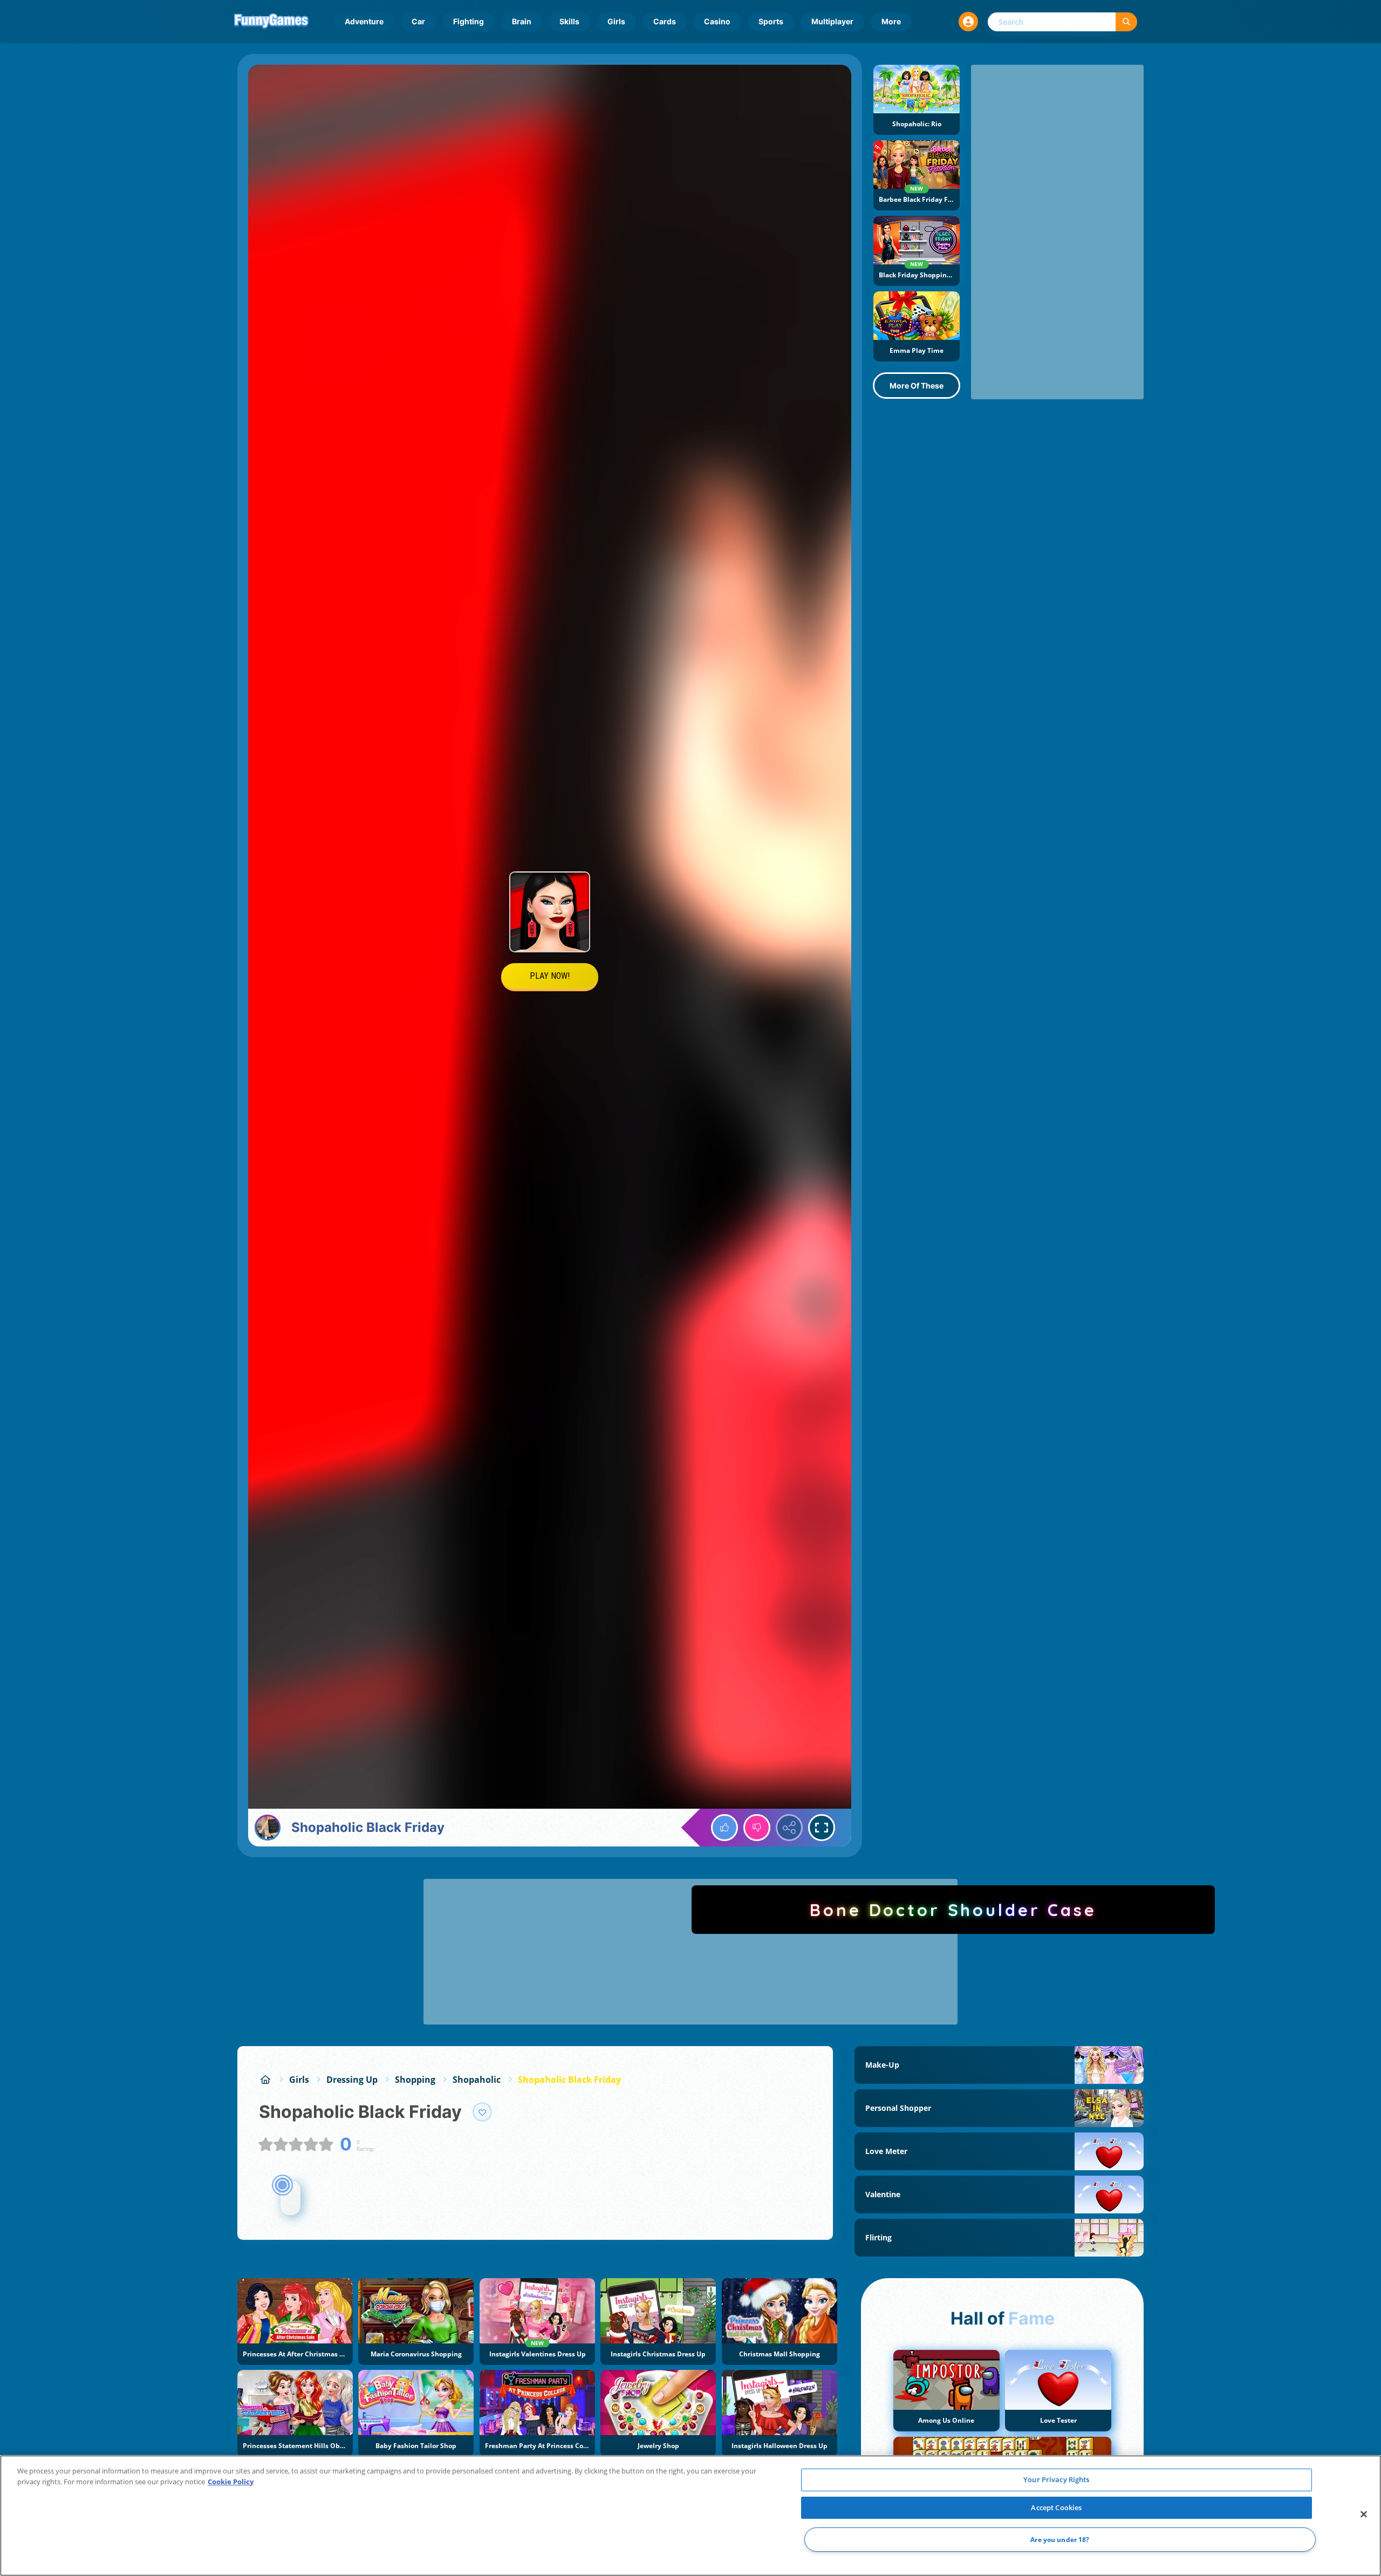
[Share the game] (789, 1828)
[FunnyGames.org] (265, 2080)
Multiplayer (832, 21)
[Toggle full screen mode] (822, 1828)
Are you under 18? (1060, 2540)
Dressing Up (352, 2080)
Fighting (469, 21)
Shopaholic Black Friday (569, 2080)
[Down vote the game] (757, 1828)
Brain (522, 21)
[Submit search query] (1126, 22)
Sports (771, 21)
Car (418, 21)
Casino (717, 21)
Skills (569, 21)
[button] (968, 22)
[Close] (1364, 2514)
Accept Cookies (1056, 2507)
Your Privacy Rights (1056, 2479)
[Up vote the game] (724, 1828)
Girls (616, 21)
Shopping (415, 2080)
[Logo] (271, 22)
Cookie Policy (231, 2482)
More (891, 21)
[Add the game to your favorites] (482, 2112)
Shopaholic (477, 2080)
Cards (665, 21)
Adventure (364, 21)
